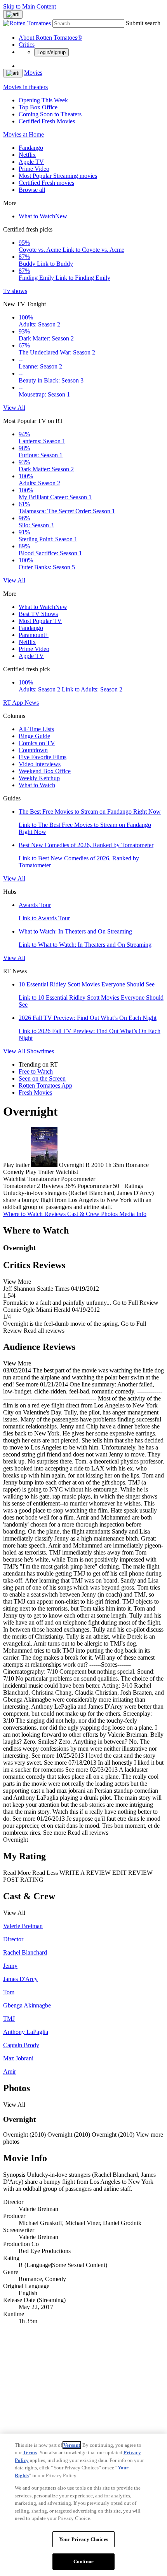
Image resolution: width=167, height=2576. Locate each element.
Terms (30, 2452)
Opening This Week (43, 100)
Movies (33, 73)
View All (14, 408)
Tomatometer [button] (19, 1186)
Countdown (33, 750)
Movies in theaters (25, 87)
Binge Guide (34, 736)
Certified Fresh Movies (47, 121)
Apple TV (31, 162)
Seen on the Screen (42, 1078)
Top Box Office (38, 107)
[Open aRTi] (13, 14)
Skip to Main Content (30, 6)
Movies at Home (23, 134)
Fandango (31, 148)
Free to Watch (36, 1071)
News (32, 703)
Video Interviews (40, 764)
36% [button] (70, 1186)
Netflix (27, 155)
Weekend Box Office (45, 771)
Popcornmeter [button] (94, 1186)
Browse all (32, 190)
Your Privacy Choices (83, 2539)
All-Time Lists (36, 729)
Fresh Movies (35, 1092)
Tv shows (15, 291)
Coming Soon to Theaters (50, 114)
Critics (27, 45)
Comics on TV (37, 743)
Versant (72, 2445)
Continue (83, 2561)
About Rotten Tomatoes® (50, 38)
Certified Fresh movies (46, 183)
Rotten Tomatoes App (45, 1085)
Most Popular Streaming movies (58, 176)
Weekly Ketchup (39, 778)
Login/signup (51, 52)
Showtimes (40, 1051)
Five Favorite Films (43, 757)
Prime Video (34, 169)
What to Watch (43, 216)
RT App (14, 703)
